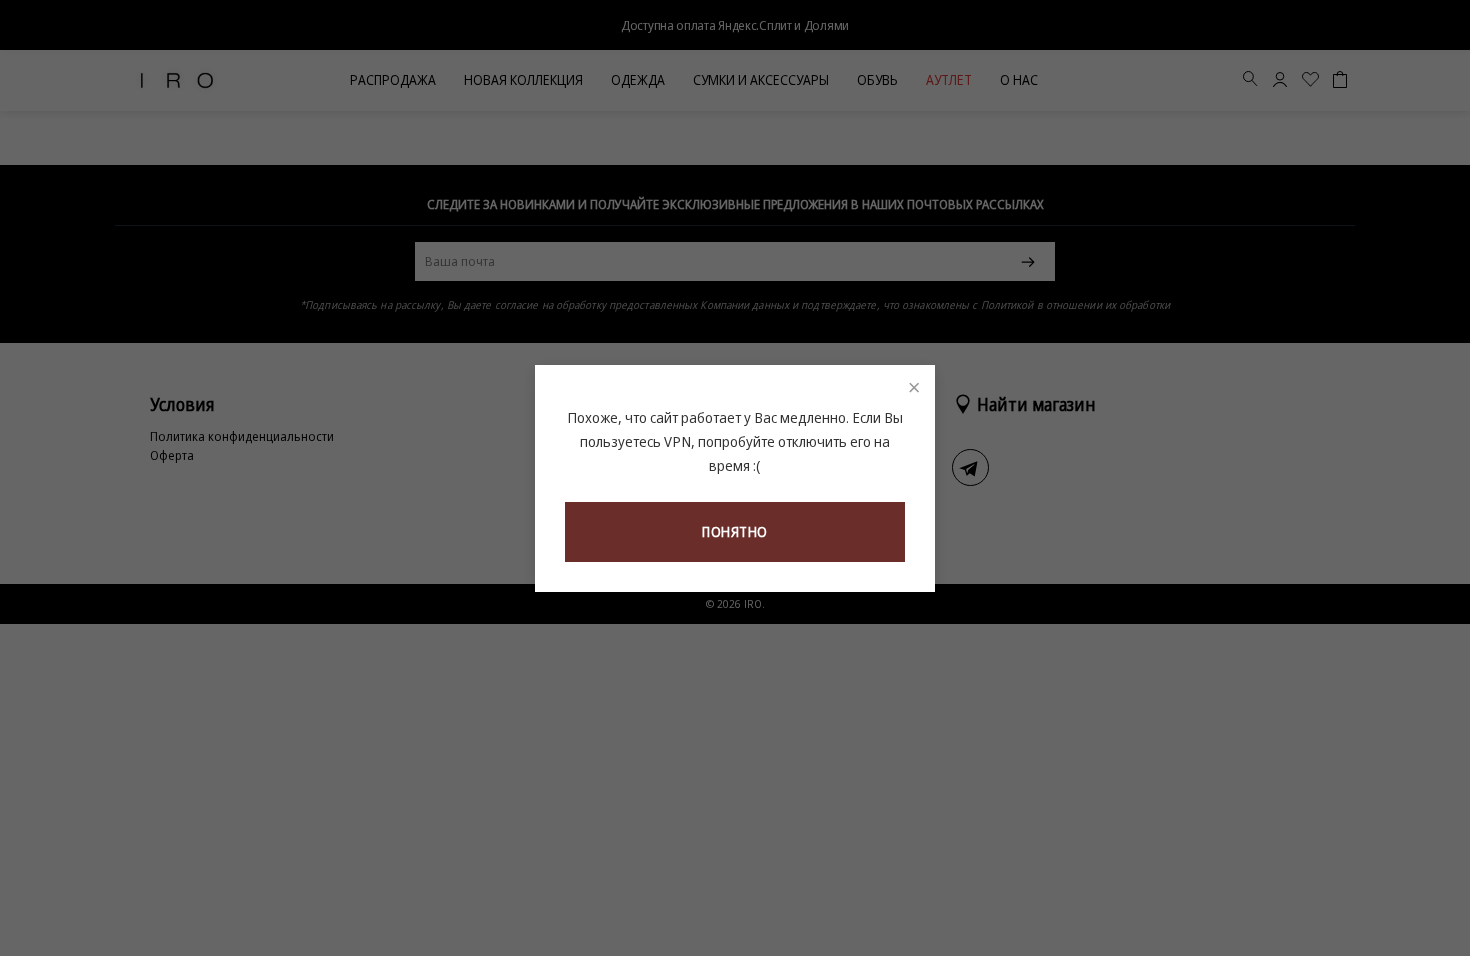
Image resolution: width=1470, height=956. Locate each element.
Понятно (735, 531)
